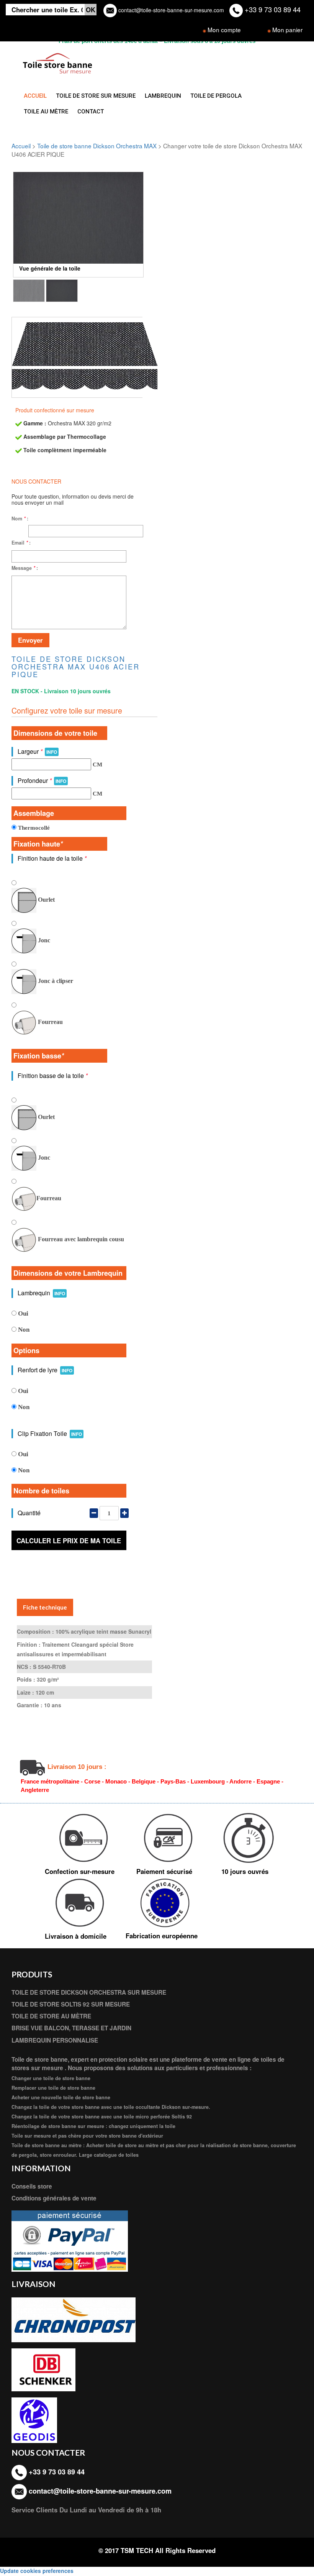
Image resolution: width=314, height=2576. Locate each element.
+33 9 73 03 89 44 (272, 9)
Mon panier (287, 30)
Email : (21, 543)
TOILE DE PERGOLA (216, 96)
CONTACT (91, 112)
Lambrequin (41, 1293)
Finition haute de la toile (52, 858)
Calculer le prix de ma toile (69, 1541)
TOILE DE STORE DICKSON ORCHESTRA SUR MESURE (89, 1992)
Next (132, 225)
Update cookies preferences (37, 2571)
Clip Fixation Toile (50, 1433)
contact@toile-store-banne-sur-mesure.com (170, 10)
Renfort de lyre (45, 1370)
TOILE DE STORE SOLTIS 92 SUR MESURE (71, 2004)
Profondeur (42, 780)
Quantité (29, 1513)
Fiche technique (45, 1607)
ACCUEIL (35, 96)
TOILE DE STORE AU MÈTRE (51, 2016)
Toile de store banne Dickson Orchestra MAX (97, 146)
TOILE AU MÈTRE (46, 112)
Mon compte (224, 30)
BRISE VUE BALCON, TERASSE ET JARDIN (71, 2028)
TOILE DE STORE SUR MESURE (96, 96)
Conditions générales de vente (54, 2198)
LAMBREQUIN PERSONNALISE (55, 2040)
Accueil (21, 146)
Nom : (20, 518)
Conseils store (32, 2186)
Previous (25, 225)
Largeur (37, 751)
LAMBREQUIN (163, 96)
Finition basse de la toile (53, 1076)
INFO (52, 752)
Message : (25, 568)
